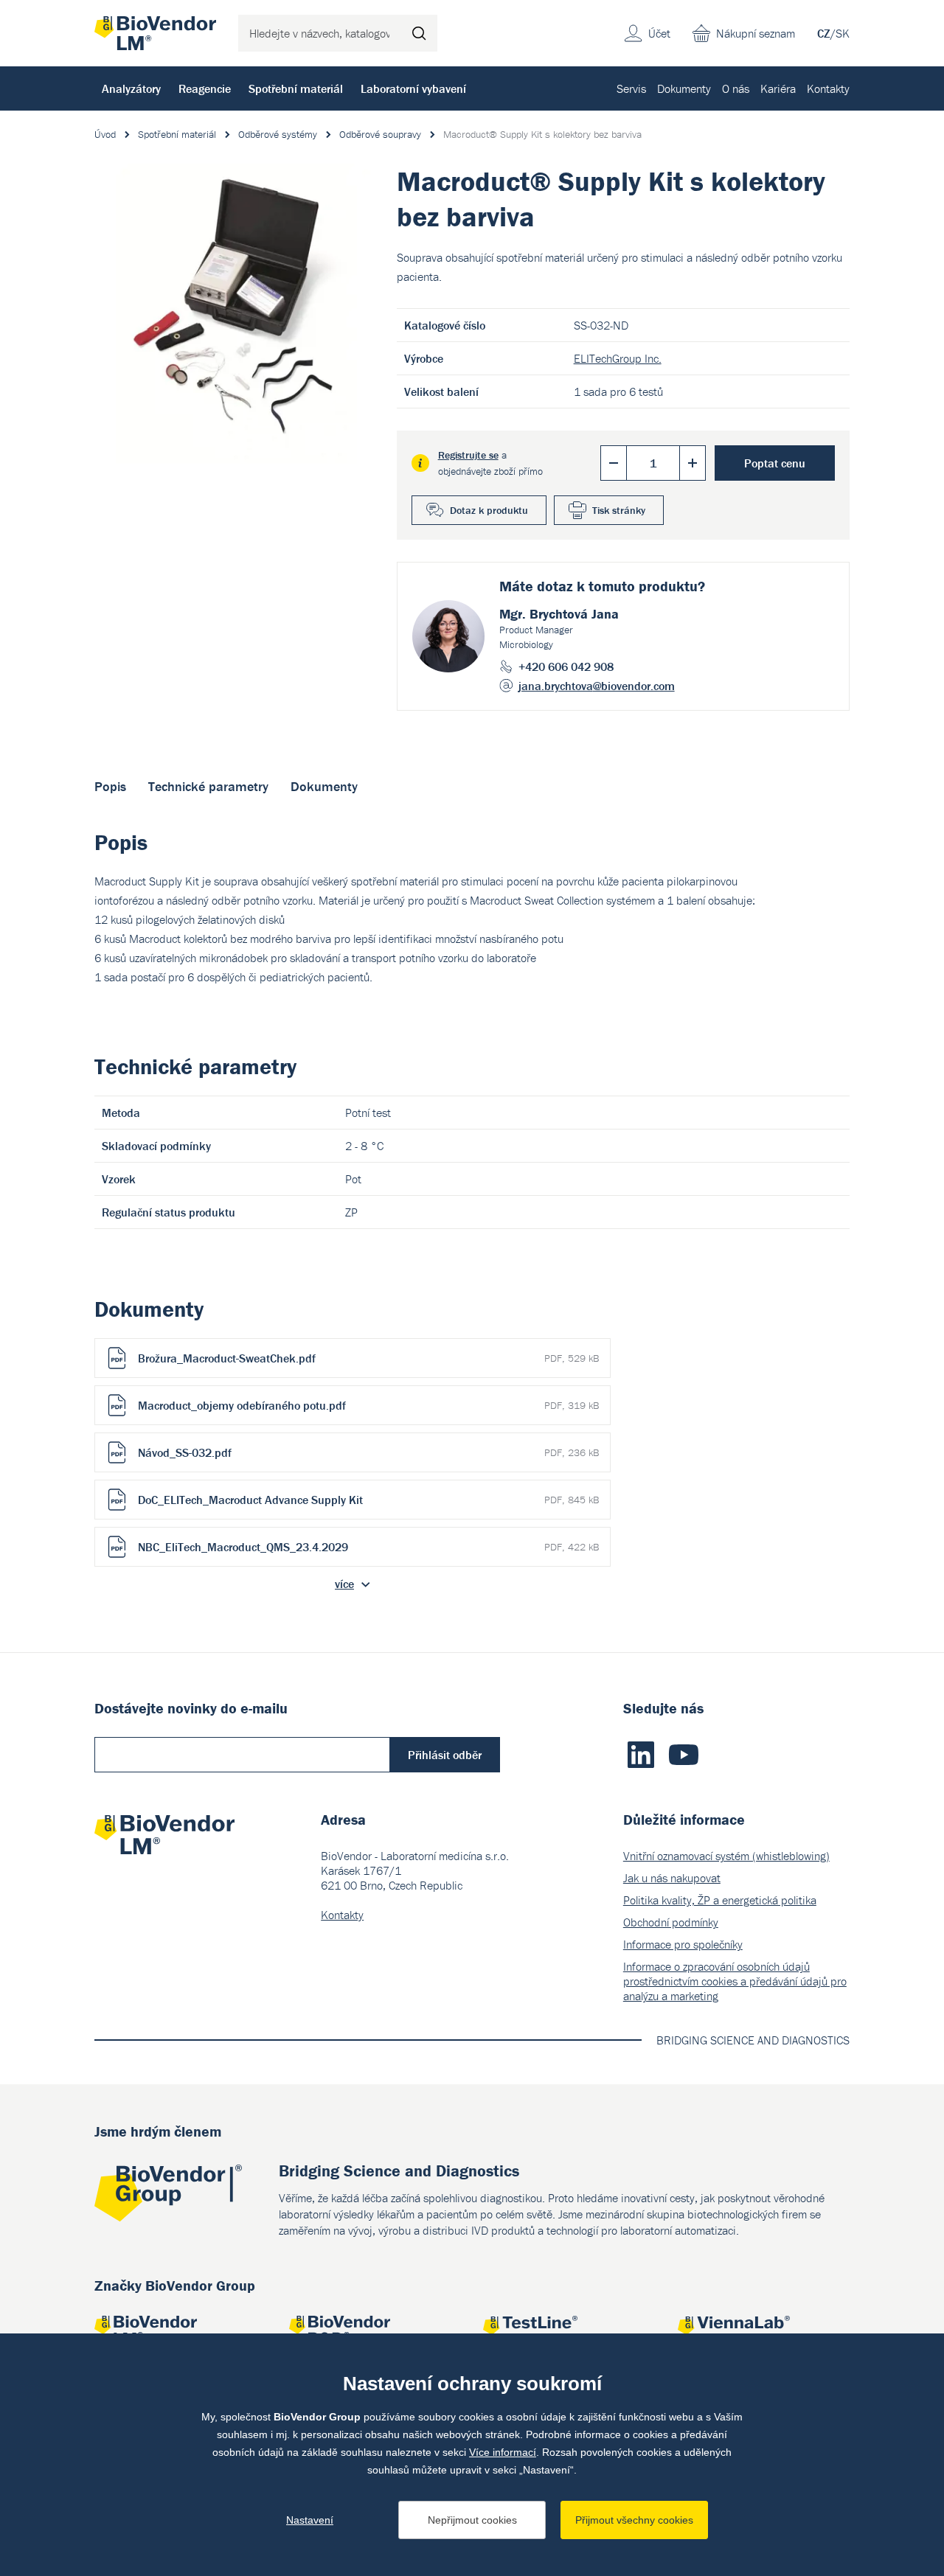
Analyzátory (131, 88)
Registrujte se (468, 455)
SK (843, 33)
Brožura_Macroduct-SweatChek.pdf (368, 1358)
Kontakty (828, 88)
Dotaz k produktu (489, 510)
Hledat (419, 33)
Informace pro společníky (683, 1944)
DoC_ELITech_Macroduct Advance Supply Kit (368, 1500)
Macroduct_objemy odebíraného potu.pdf (368, 1405)
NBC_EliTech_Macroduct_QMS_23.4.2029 (368, 1547)
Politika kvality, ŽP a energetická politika (720, 1900)
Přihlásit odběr (445, 1755)
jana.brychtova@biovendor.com (597, 686)
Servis (631, 88)
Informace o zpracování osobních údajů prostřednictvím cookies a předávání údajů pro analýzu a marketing (735, 1981)
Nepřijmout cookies (472, 2520)
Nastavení (310, 2520)
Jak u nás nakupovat (672, 1878)
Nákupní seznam (756, 33)
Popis (110, 786)
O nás (736, 88)
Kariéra (778, 88)
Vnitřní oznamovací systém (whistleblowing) (726, 1856)
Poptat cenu (775, 463)
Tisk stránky (619, 510)
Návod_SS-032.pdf (368, 1452)
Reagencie (205, 88)
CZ (824, 33)
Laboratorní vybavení (413, 88)
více (344, 1584)
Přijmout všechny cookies (634, 2520)
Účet (659, 33)
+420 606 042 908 (566, 666)
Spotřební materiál (296, 88)
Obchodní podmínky (671, 1922)
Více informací (503, 2452)
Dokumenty (684, 88)
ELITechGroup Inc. (618, 358)
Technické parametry (208, 786)
